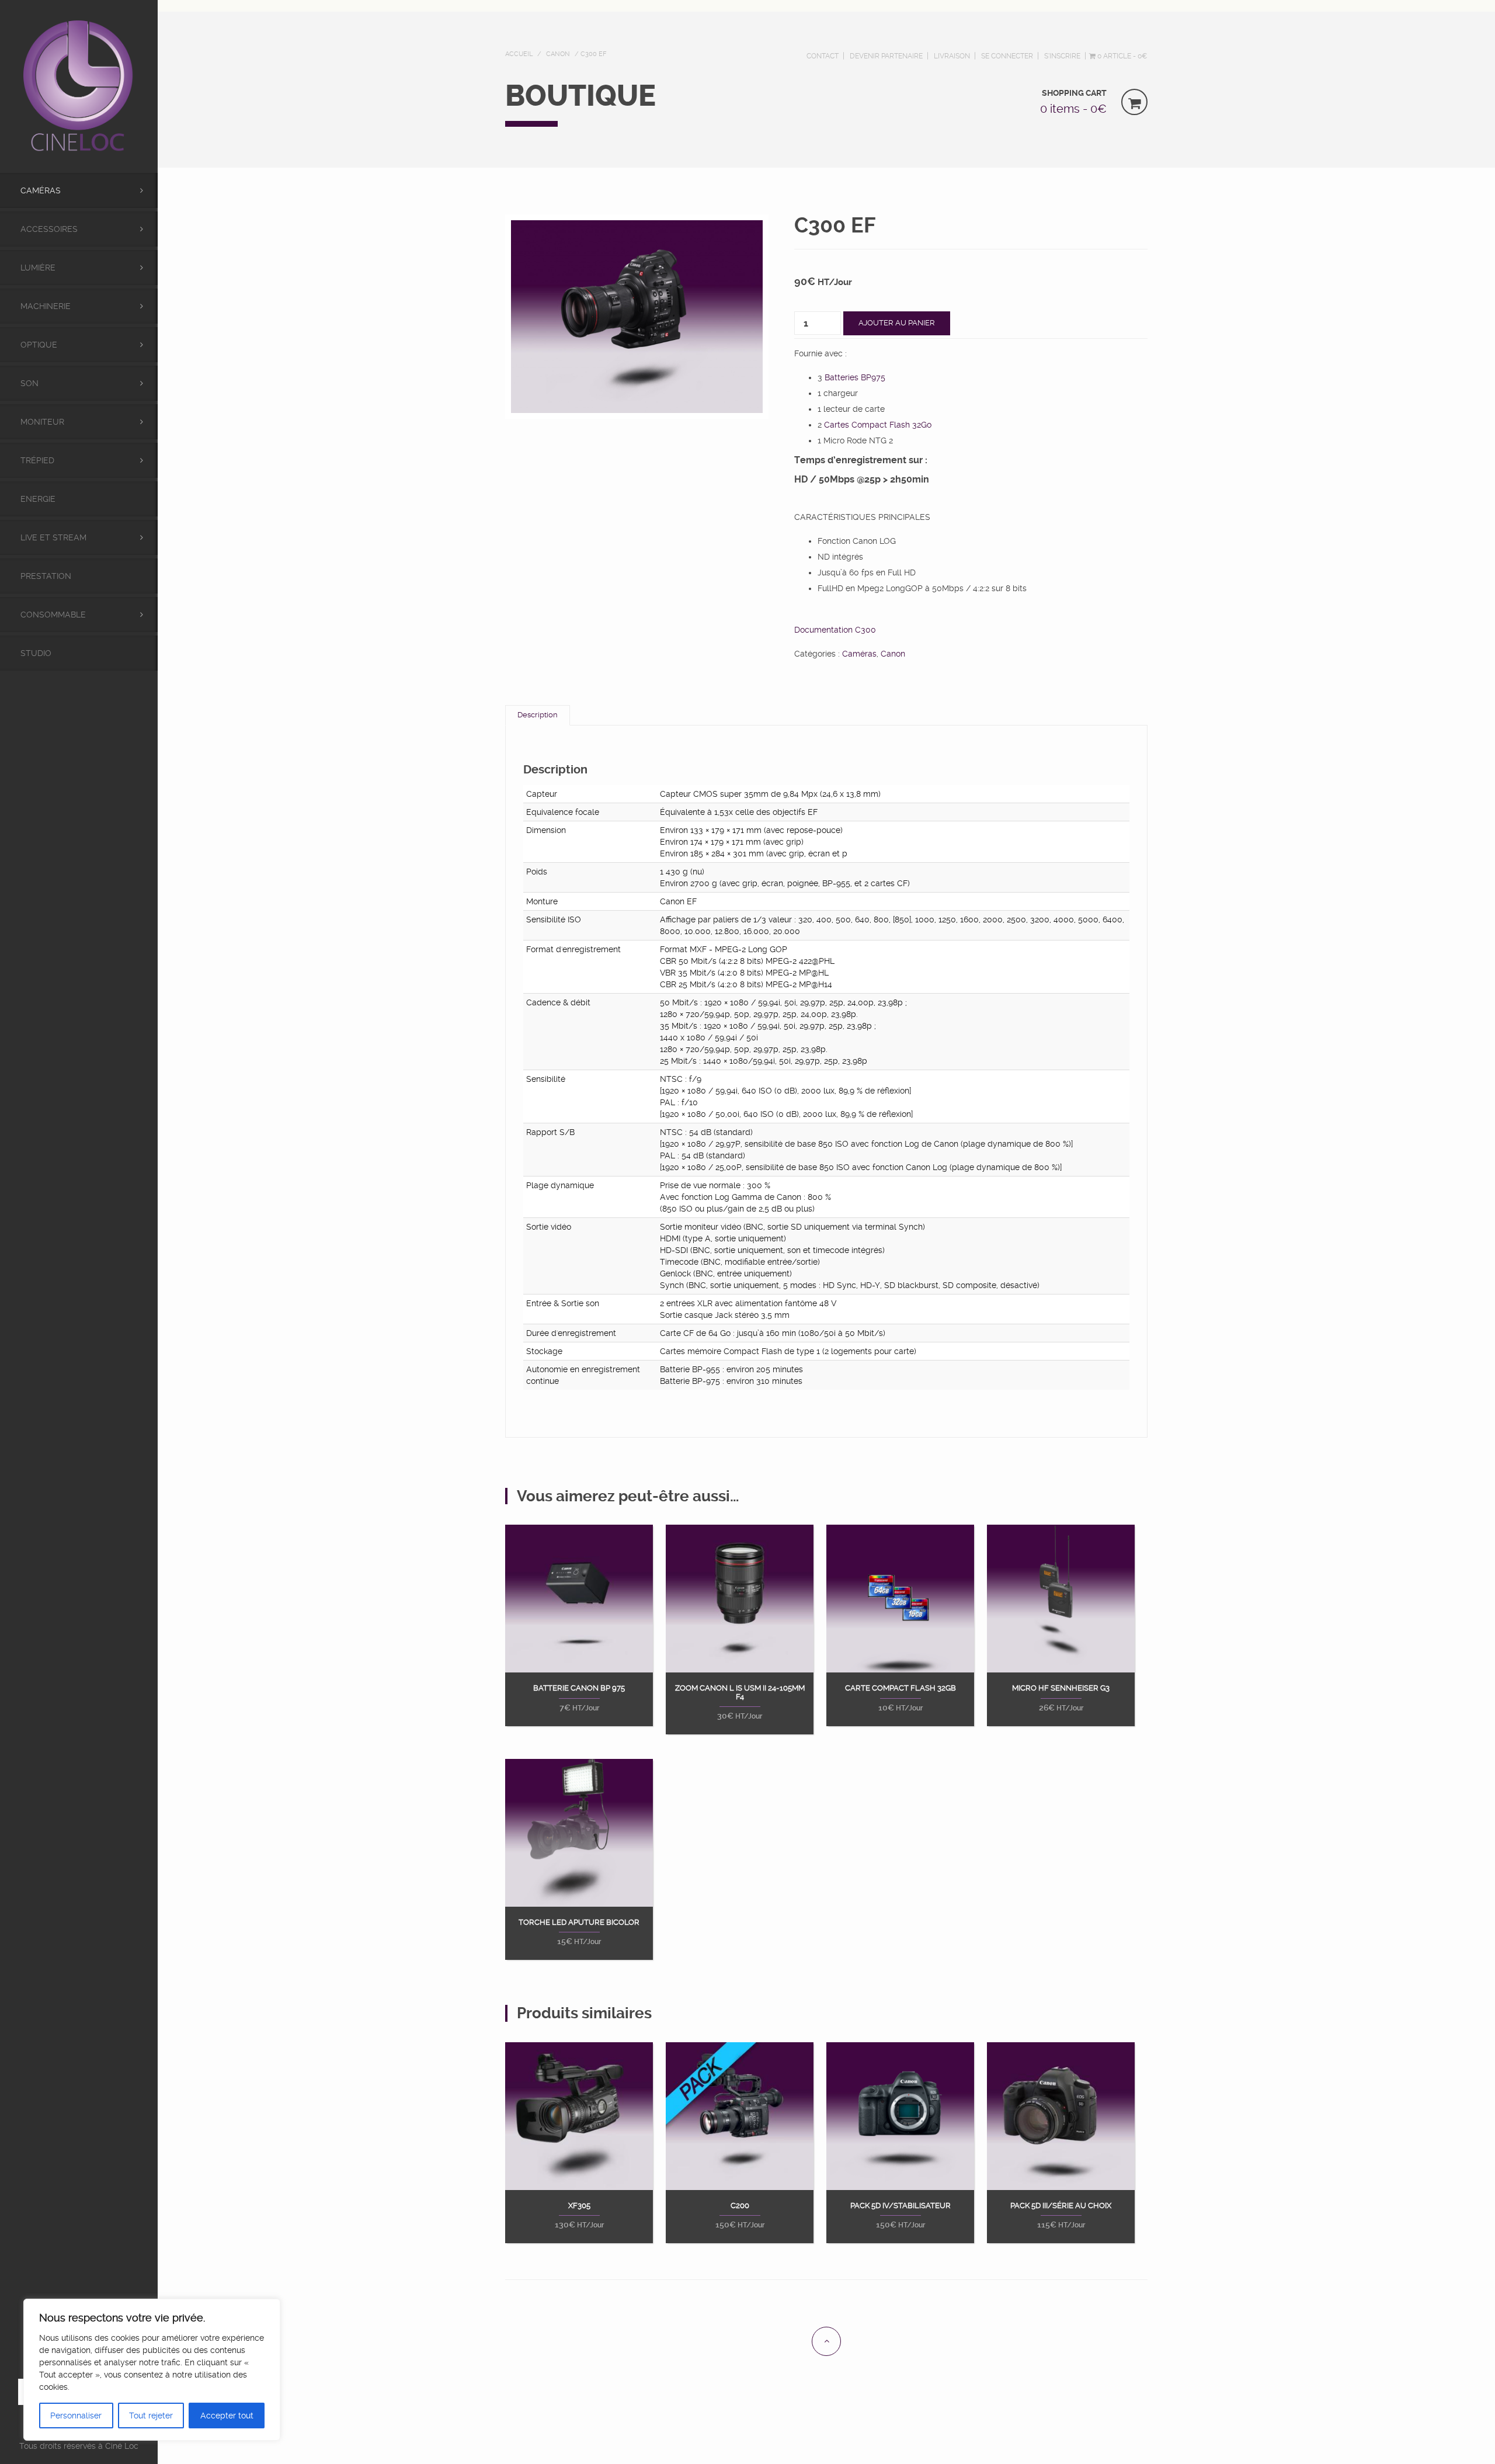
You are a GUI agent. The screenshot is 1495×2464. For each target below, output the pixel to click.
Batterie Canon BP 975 (579, 1688)
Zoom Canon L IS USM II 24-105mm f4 (740, 1692)
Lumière (38, 268)
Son (29, 383)
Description (538, 715)
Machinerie (46, 306)
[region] (152, 2370)
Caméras (41, 190)
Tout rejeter (151, 2416)
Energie (38, 499)
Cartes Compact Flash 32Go (878, 425)
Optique (39, 345)
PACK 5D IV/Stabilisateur (901, 2206)
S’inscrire (1062, 56)
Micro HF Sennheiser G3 (1061, 1688)
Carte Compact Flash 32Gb (901, 1688)
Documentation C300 (835, 630)
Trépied (37, 460)
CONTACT (823, 56)
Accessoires (49, 229)
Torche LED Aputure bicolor (579, 1922)
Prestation (46, 576)
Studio (36, 653)
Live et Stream (53, 537)
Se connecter (1007, 56)
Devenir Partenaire (886, 56)
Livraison (952, 56)
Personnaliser (76, 2416)
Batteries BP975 (855, 377)
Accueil (519, 54)
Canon (558, 54)
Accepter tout (227, 2416)
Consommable (53, 615)
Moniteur (42, 422)
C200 (740, 2206)
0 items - (1073, 109)
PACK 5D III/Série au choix (1061, 2206)
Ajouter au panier (897, 323)
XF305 (579, 2206)
